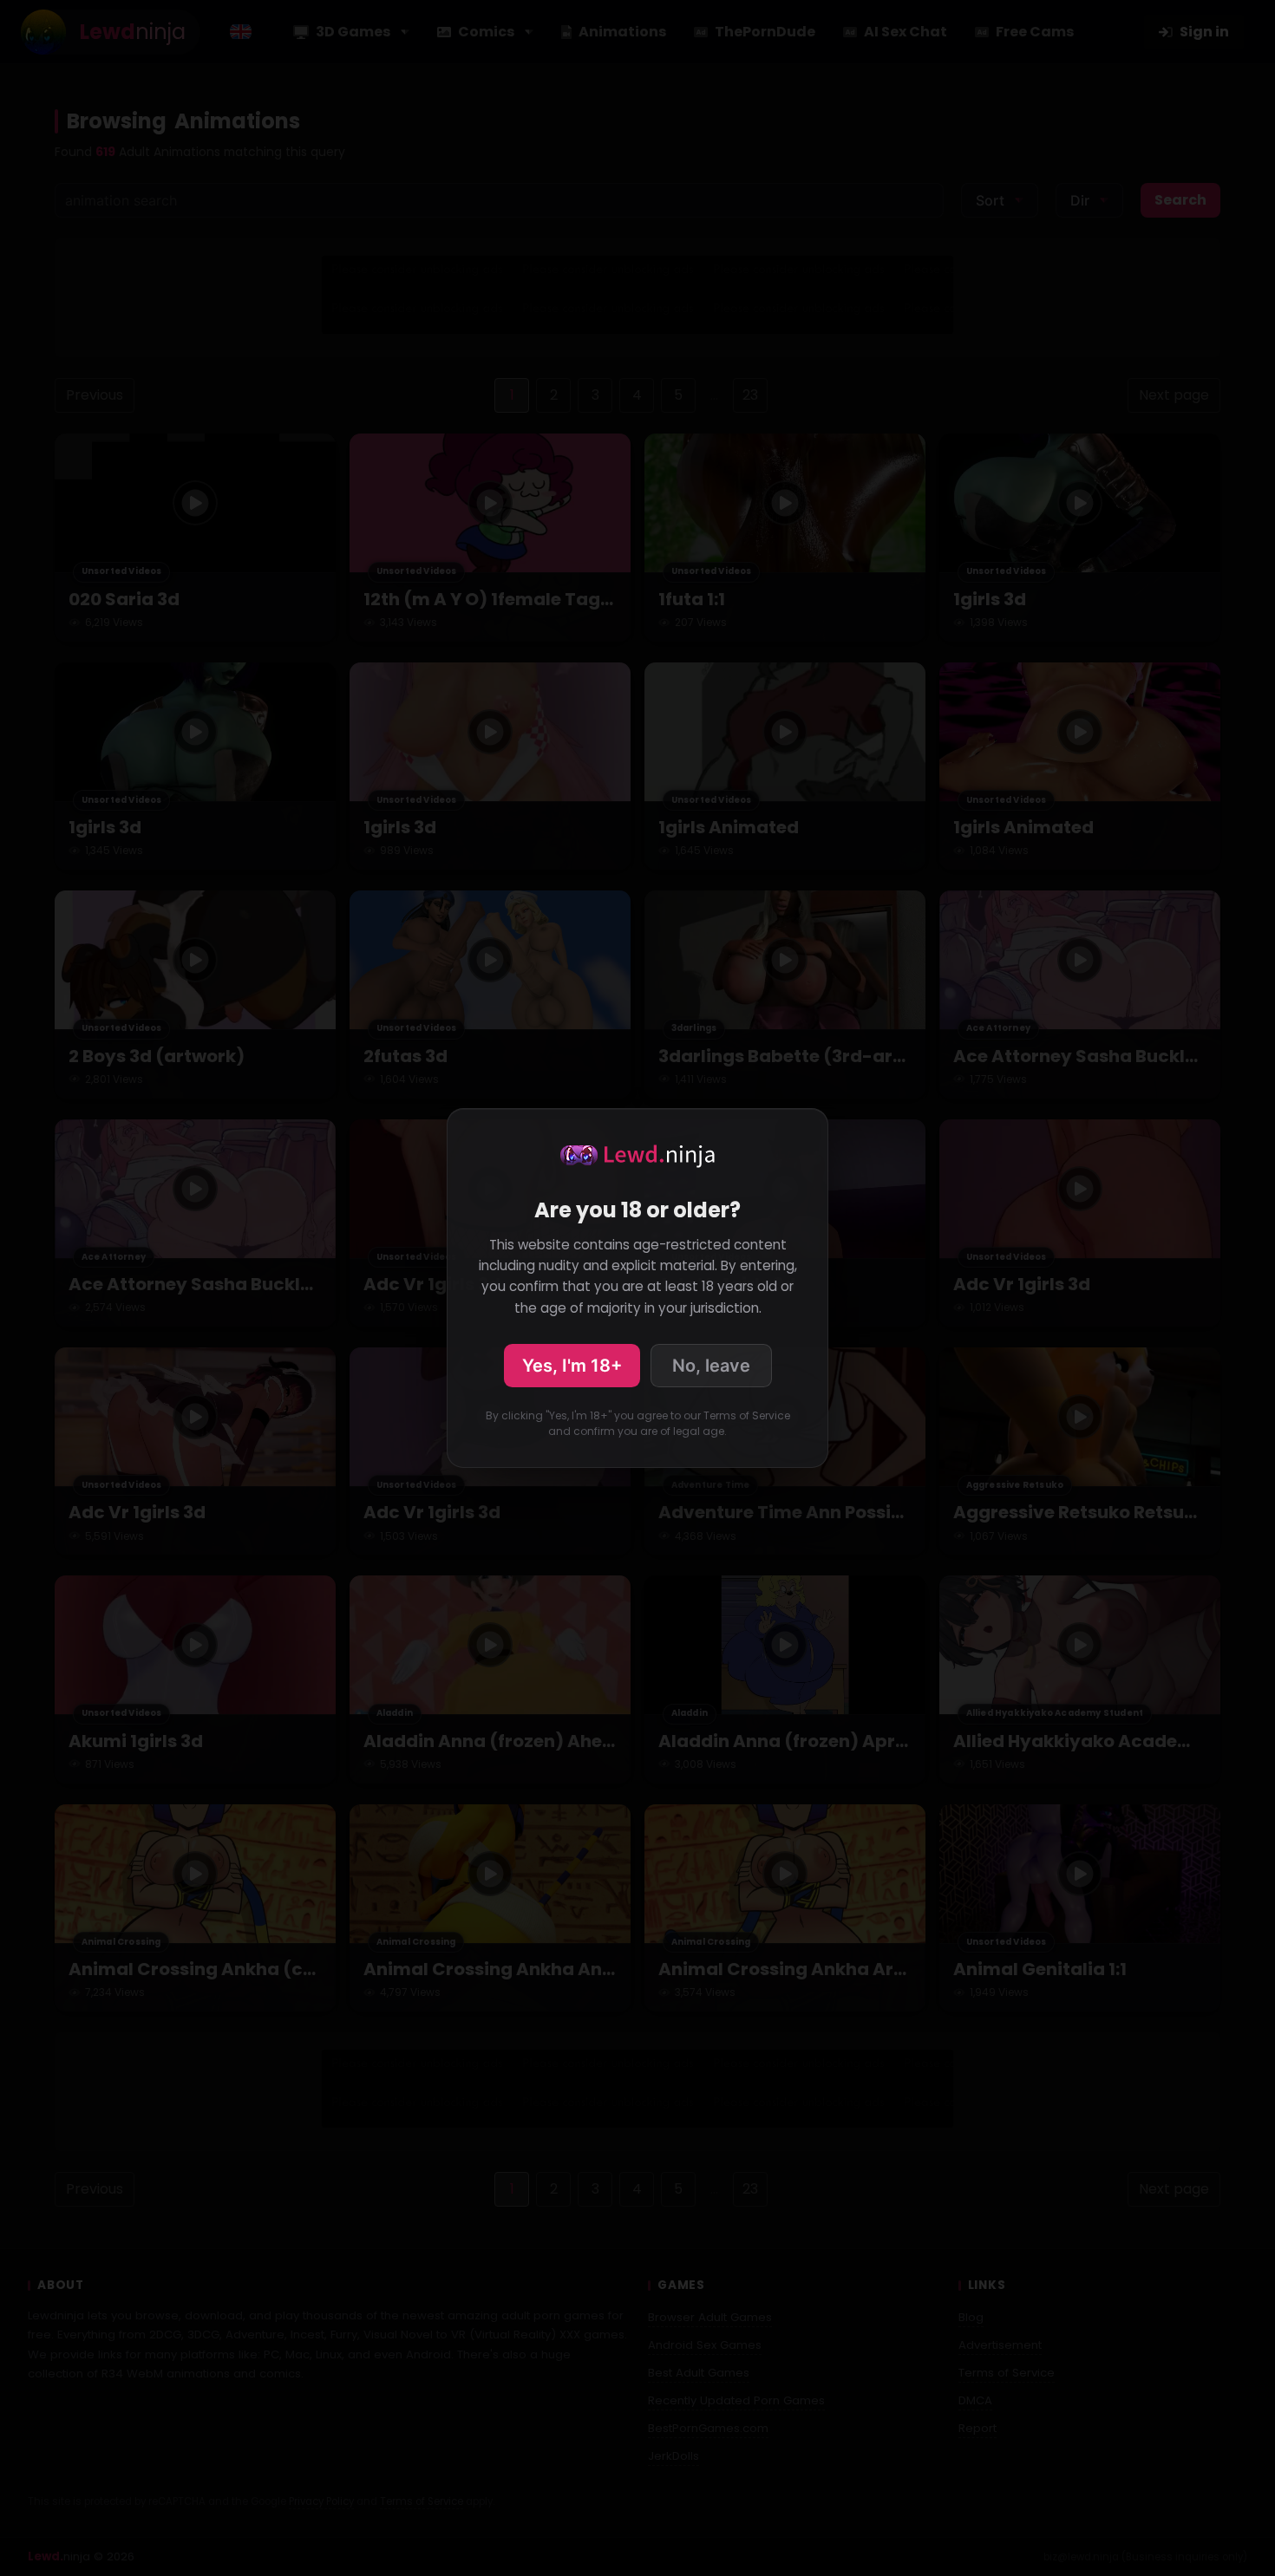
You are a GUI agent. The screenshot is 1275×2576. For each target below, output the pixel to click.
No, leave (711, 1366)
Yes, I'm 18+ (572, 1366)
